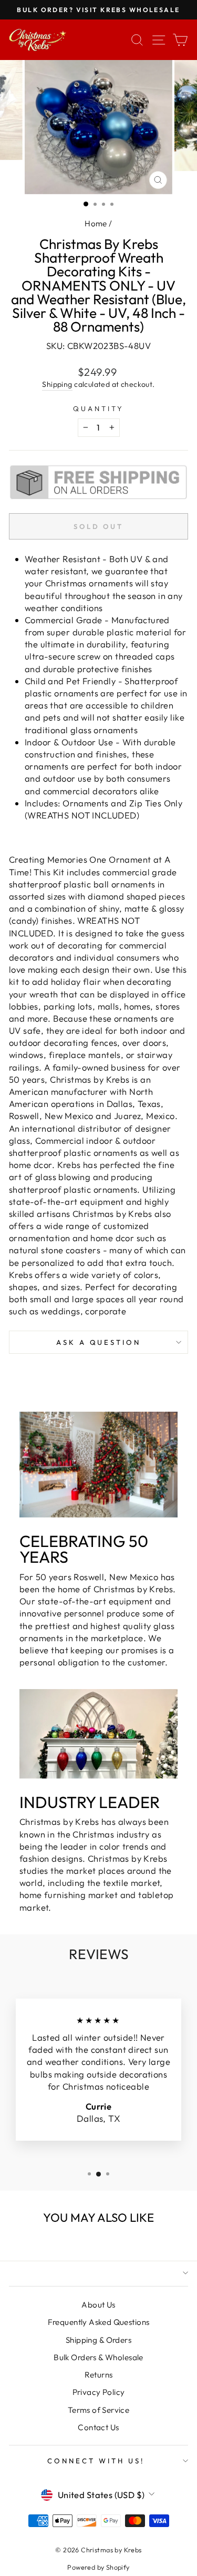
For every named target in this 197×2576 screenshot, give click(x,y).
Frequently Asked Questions (99, 2322)
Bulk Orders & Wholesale (98, 2357)
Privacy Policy (99, 2392)
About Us (98, 2305)
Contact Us (98, 2427)
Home (96, 223)
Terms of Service (99, 2410)
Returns (99, 2375)
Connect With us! (96, 2461)
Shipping (57, 384)
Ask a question (99, 1342)
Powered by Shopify (98, 2567)
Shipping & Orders (98, 2340)
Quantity (98, 408)
